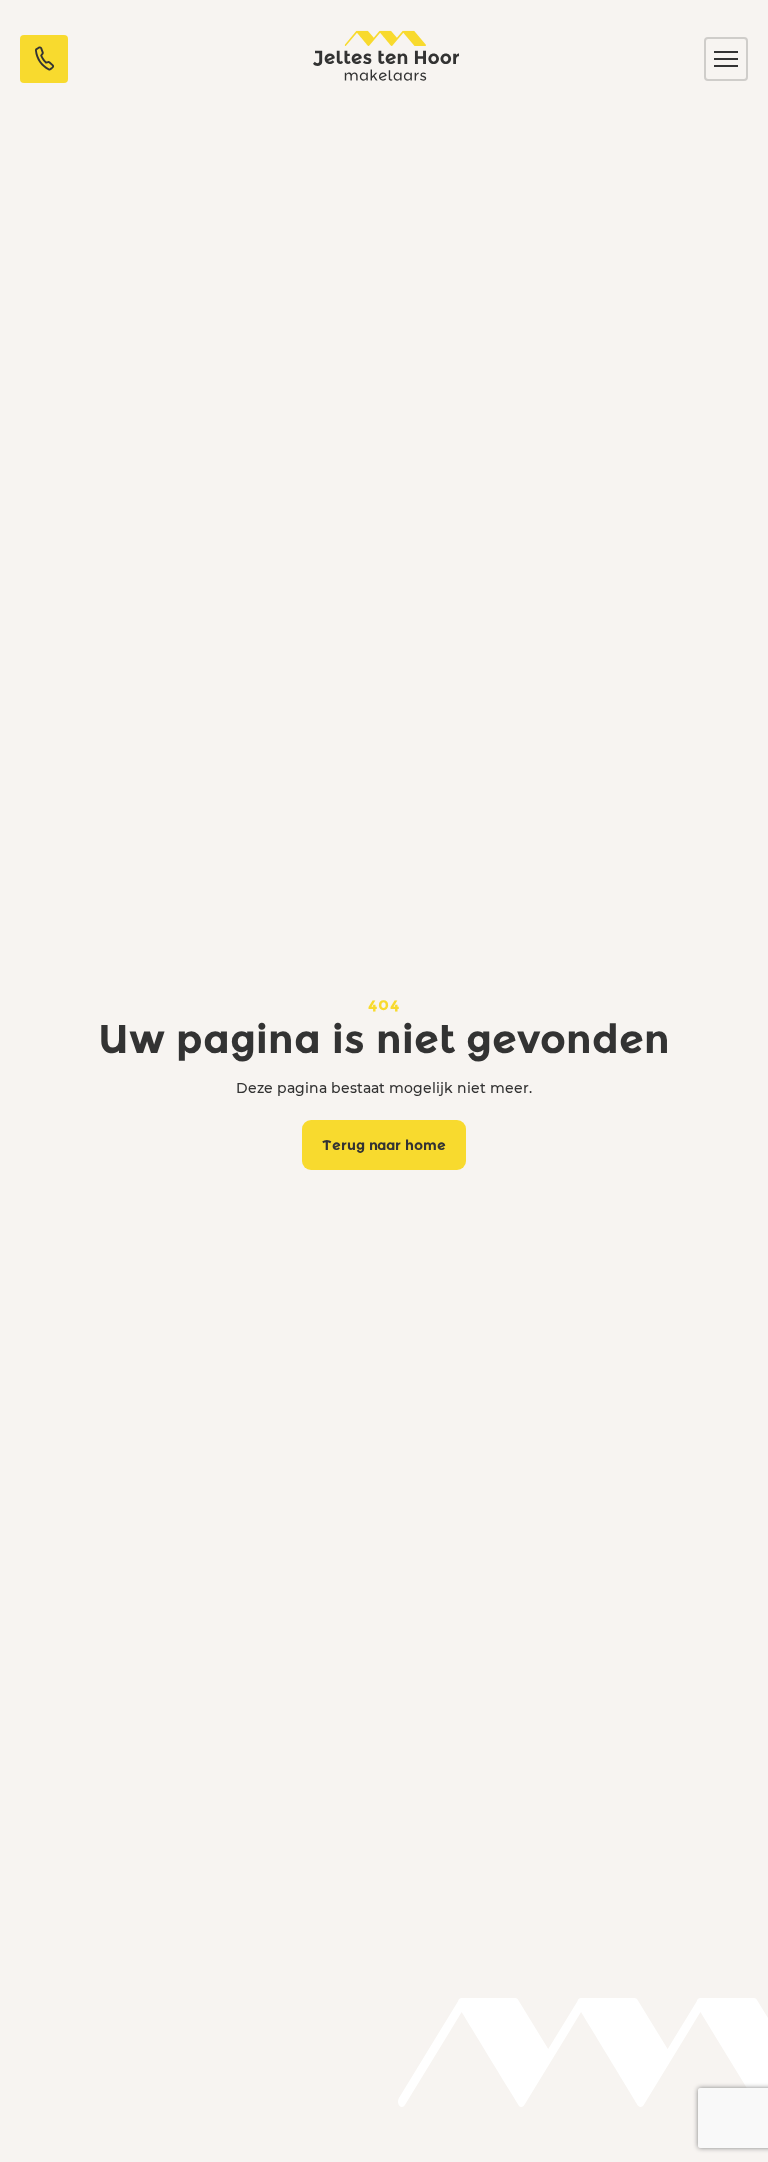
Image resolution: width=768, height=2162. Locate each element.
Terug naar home (384, 1145)
